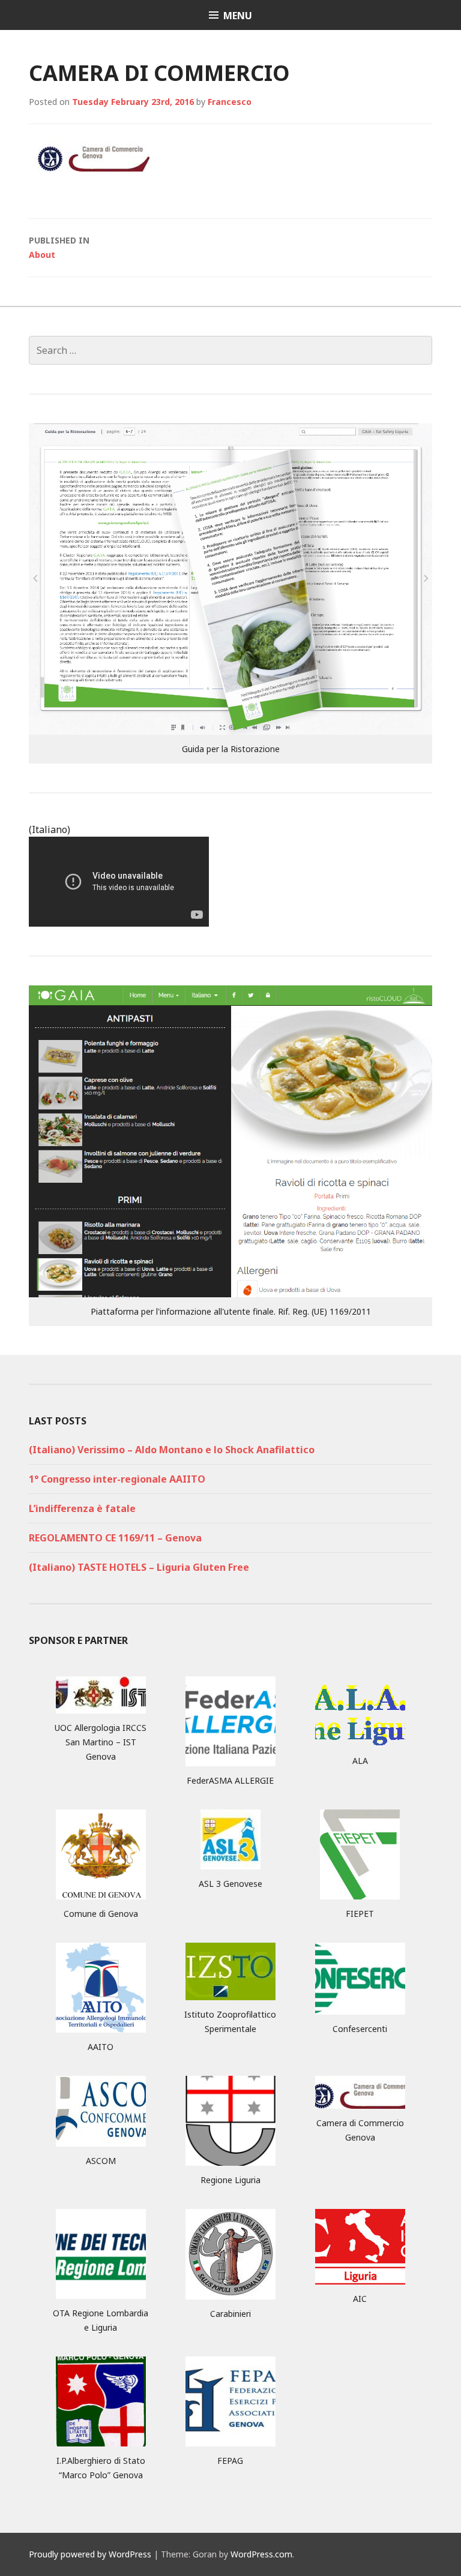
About (59, 247)
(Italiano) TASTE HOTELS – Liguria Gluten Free (139, 1567)
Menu (238, 16)
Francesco (230, 102)
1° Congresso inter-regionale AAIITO (117, 1479)
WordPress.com (261, 2554)
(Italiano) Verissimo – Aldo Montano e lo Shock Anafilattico (172, 1450)
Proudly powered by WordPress (90, 2554)
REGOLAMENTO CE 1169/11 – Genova (115, 1538)
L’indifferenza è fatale (82, 1508)
